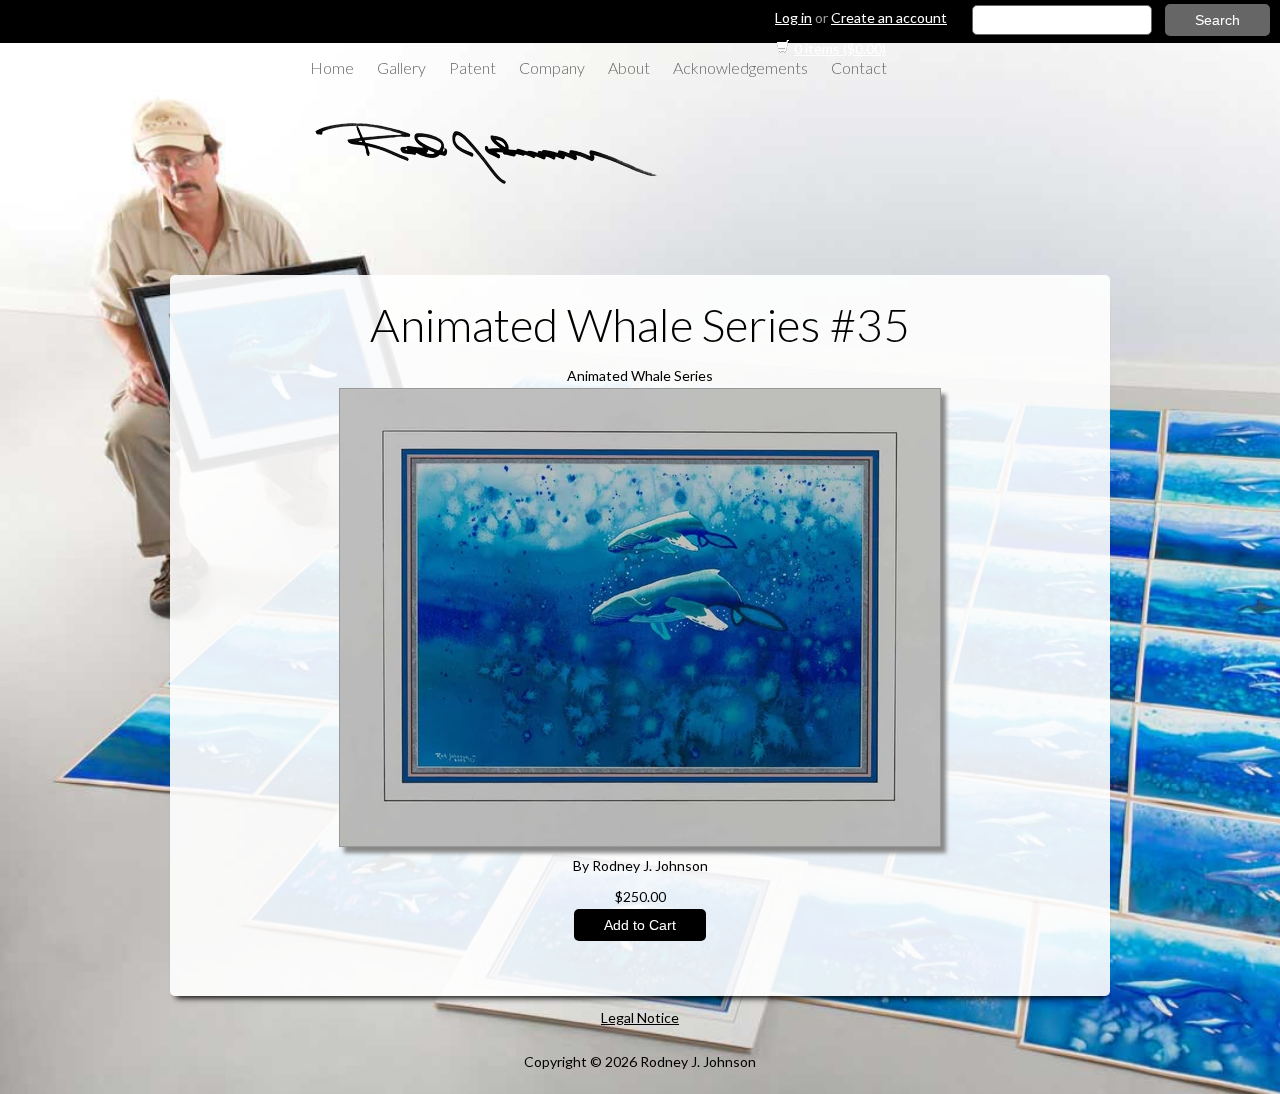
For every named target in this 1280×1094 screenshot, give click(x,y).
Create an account (889, 17)
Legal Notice (640, 1017)
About (629, 67)
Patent (472, 67)
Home (332, 67)
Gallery (401, 67)
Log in (793, 17)
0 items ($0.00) (840, 48)
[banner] (475, 182)
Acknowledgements (740, 67)
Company (552, 67)
